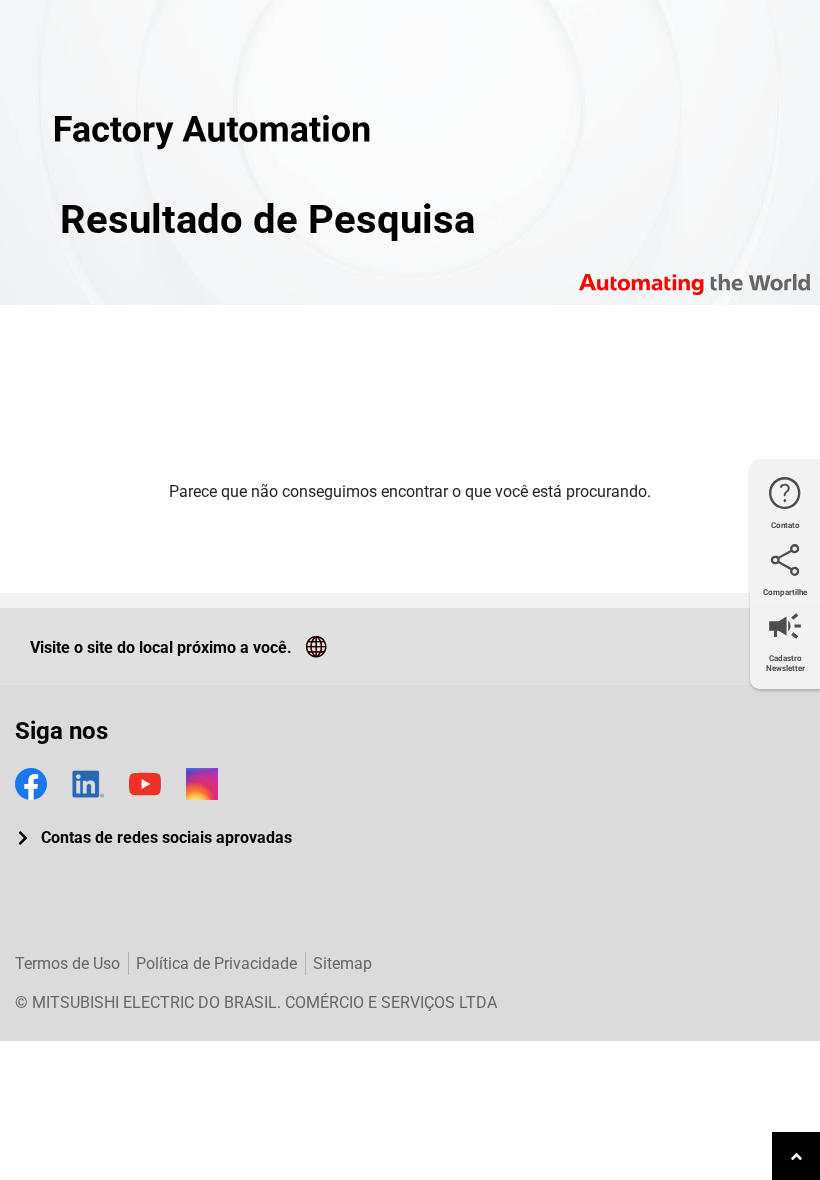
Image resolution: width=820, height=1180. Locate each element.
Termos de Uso (67, 963)
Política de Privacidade (216, 963)
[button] (153, 838)
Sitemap (342, 963)
